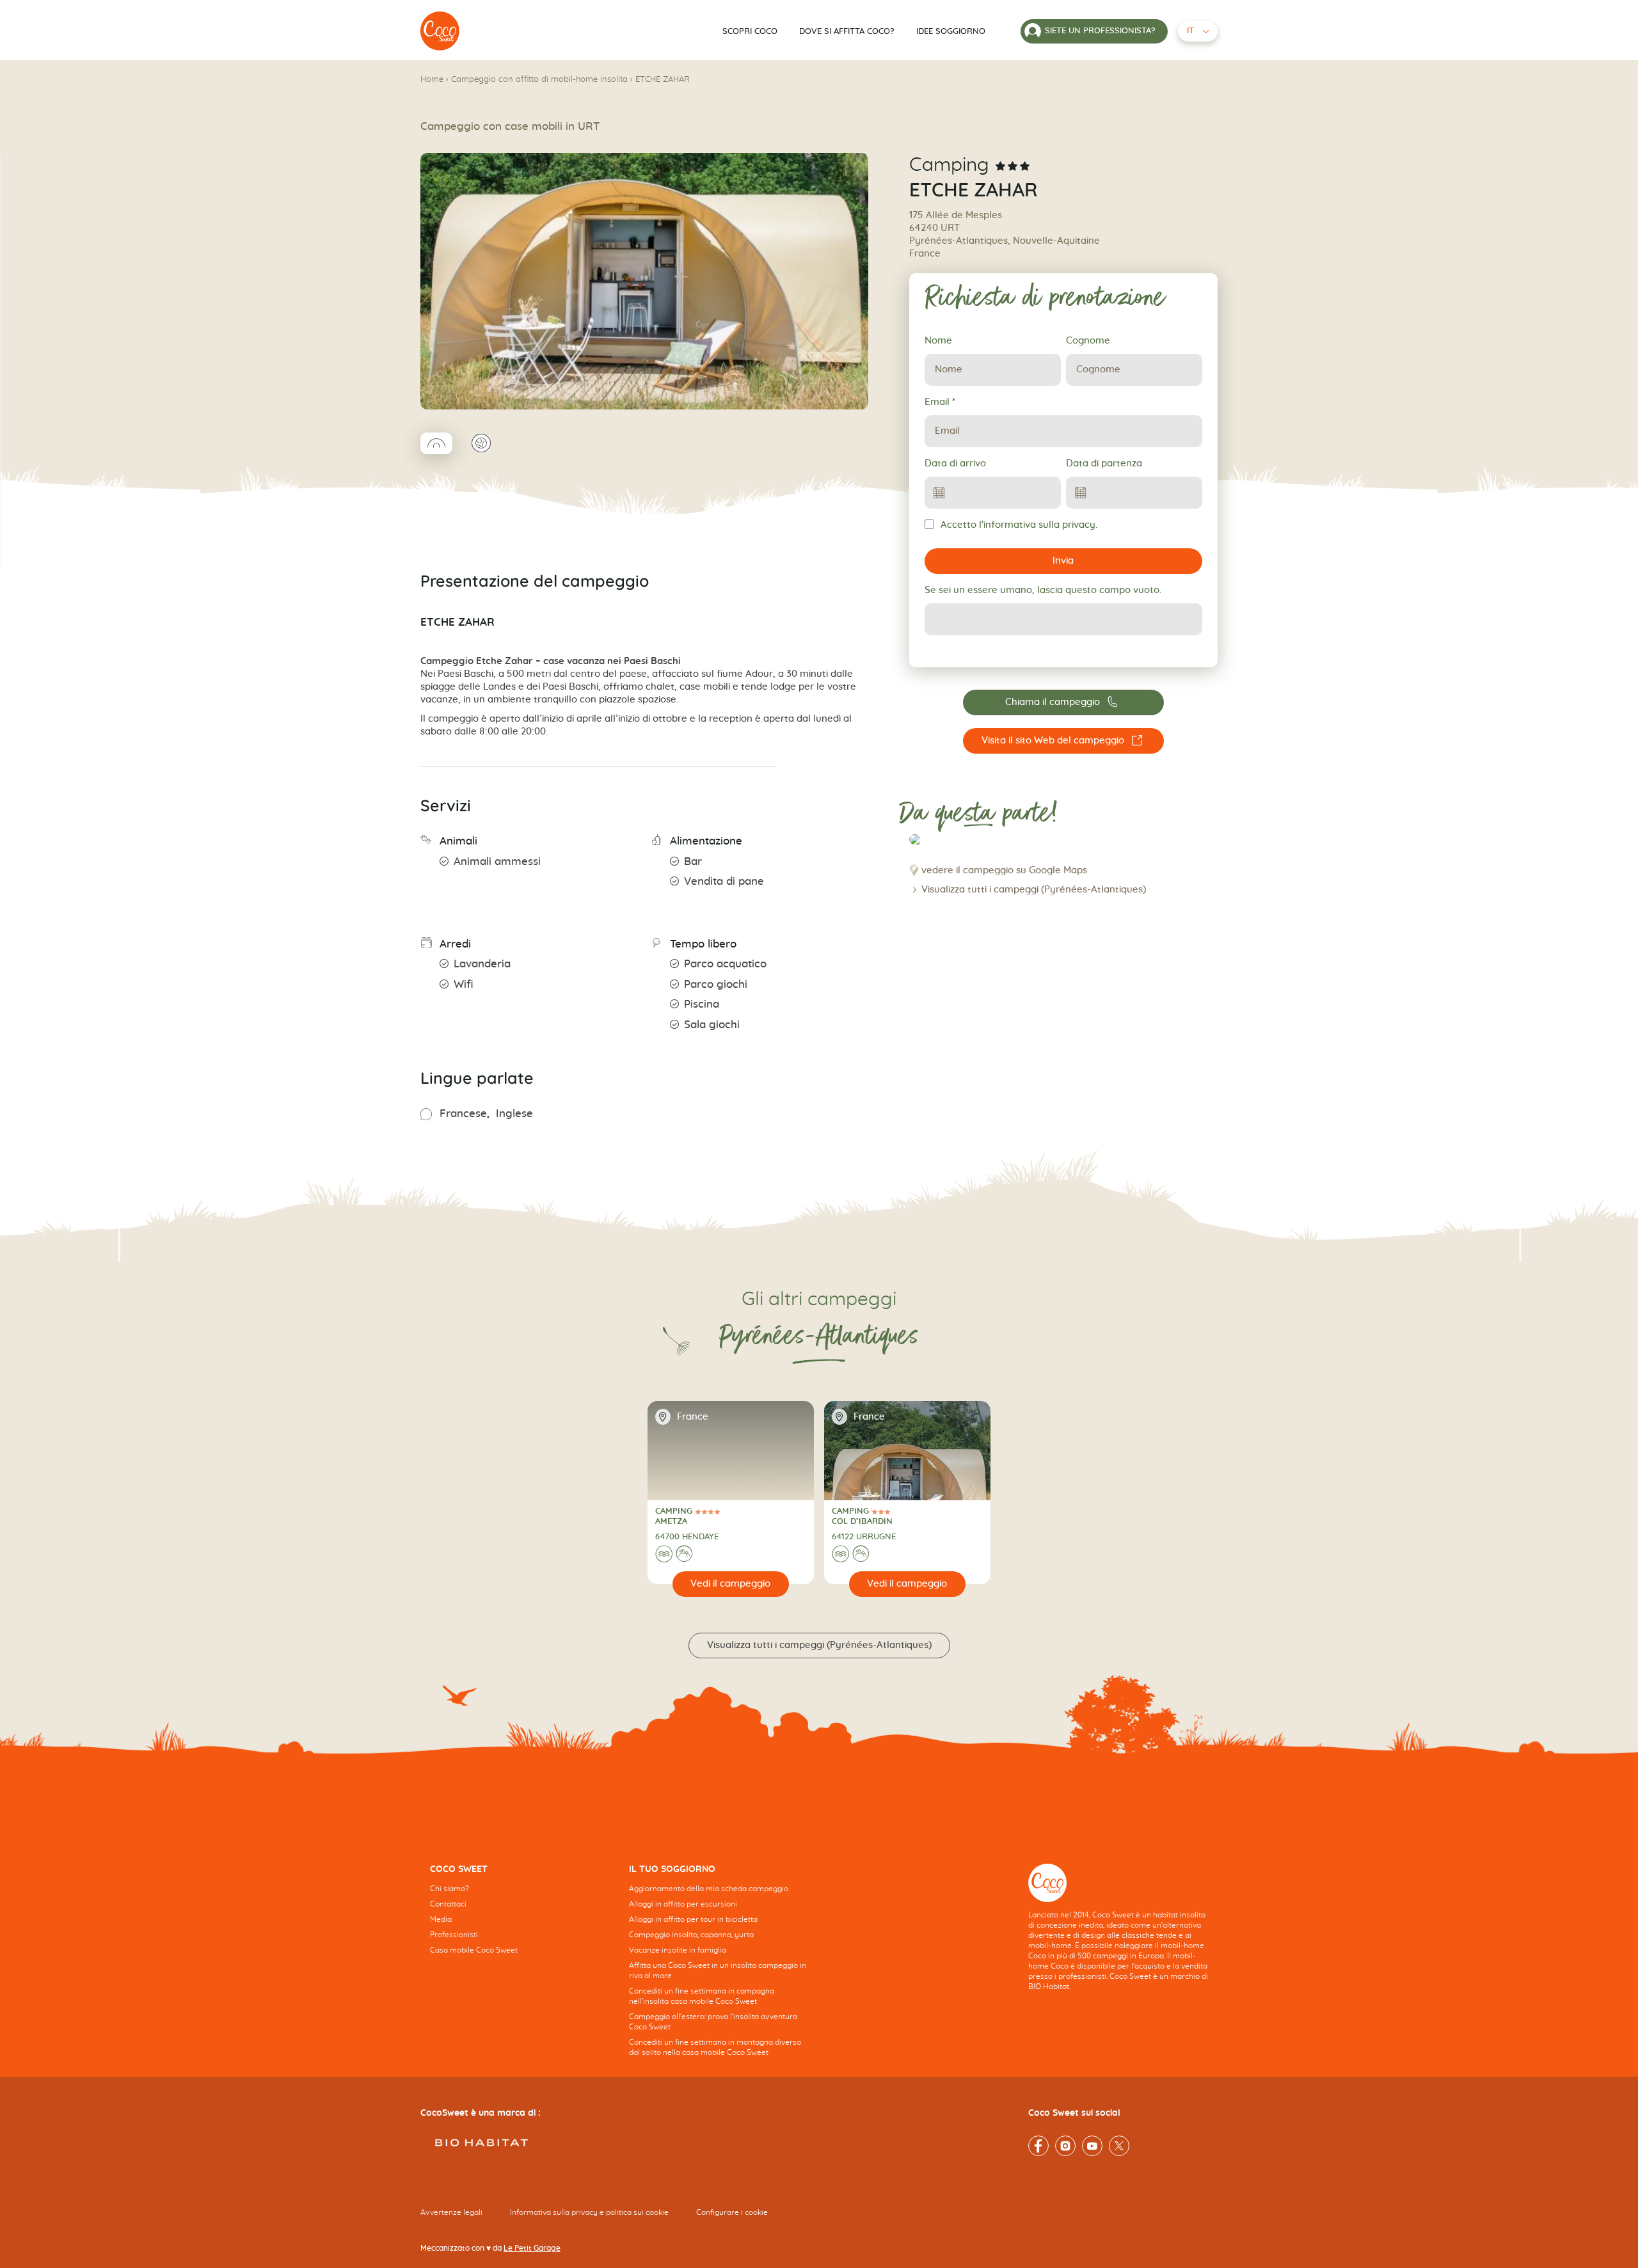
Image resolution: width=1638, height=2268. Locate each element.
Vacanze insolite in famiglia (678, 1950)
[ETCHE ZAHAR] (440, 31)
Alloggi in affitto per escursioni (683, 1904)
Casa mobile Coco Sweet (474, 1950)
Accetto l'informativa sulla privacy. (1019, 525)
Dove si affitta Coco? (847, 32)
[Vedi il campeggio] (731, 1584)
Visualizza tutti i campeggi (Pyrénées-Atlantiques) (1034, 890)
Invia (1063, 561)
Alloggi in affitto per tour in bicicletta (693, 1919)
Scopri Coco (750, 32)
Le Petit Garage (532, 2248)
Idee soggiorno (951, 32)
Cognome (1088, 341)
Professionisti (454, 1935)
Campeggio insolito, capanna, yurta (691, 1935)
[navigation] (520, 1919)
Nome (938, 341)
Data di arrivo (955, 464)
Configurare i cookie (732, 2212)
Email (940, 402)
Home (432, 80)
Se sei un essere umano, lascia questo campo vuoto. (1043, 590)
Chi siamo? (449, 1889)
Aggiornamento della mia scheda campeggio (709, 1889)
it (1190, 31)
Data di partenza (1104, 464)
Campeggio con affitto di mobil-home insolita (539, 80)
